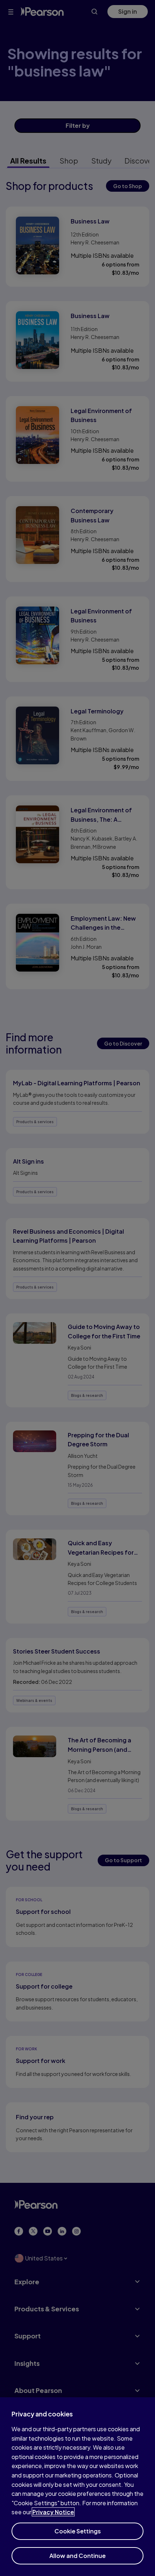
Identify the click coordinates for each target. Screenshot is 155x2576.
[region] (77, 2487)
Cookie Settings (78, 2531)
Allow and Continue (77, 2556)
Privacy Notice (53, 2512)
